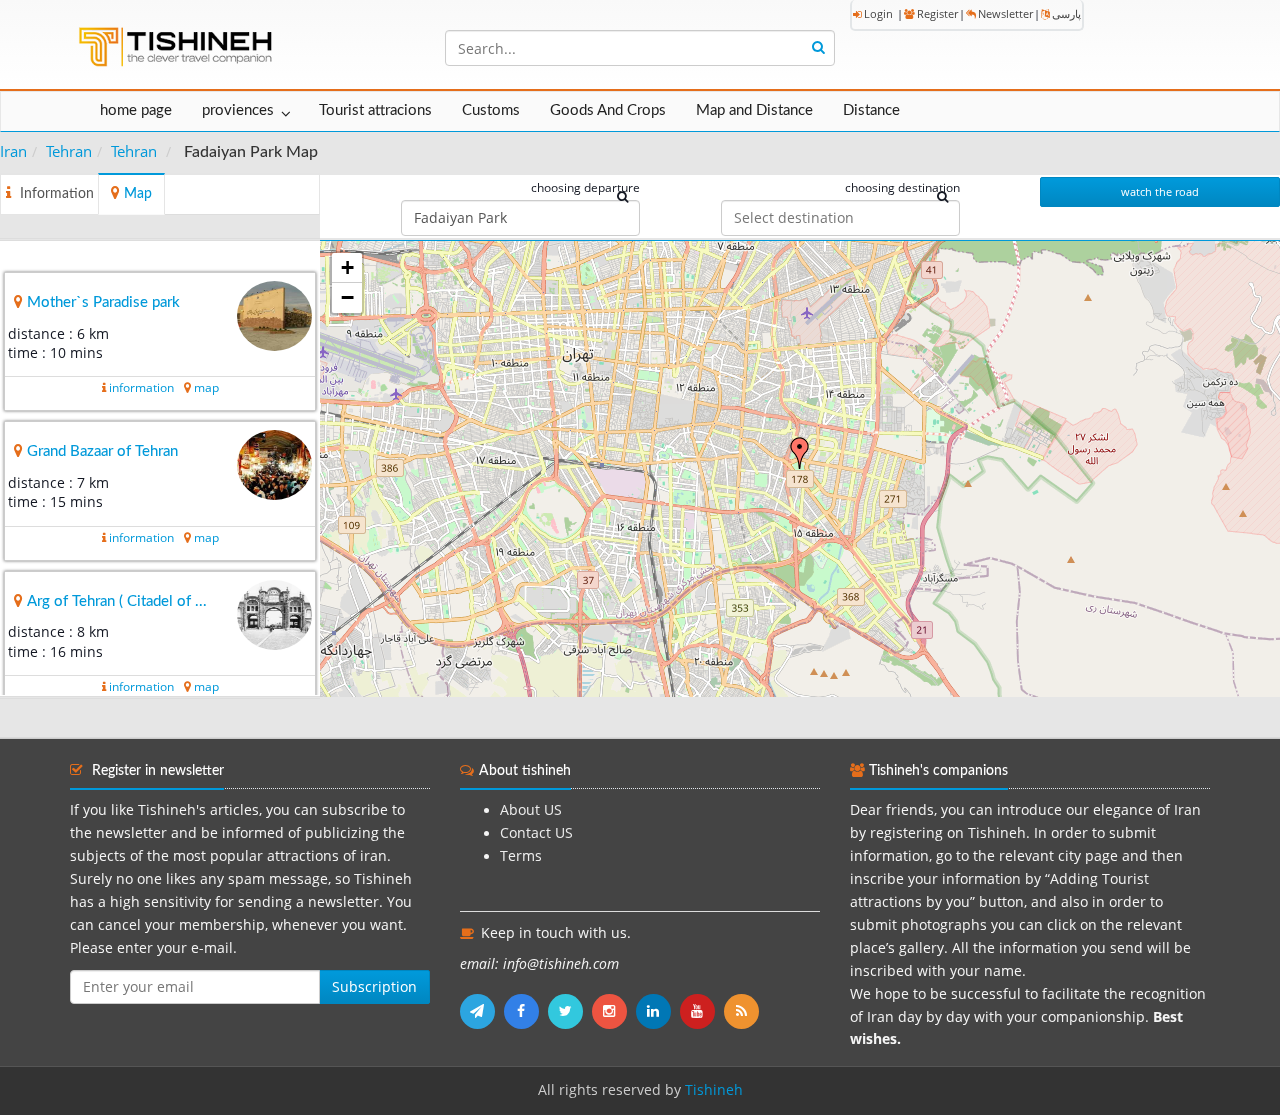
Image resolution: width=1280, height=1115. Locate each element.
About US (531, 810)
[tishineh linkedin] (658, 1011)
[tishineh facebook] (526, 1011)
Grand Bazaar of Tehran (102, 451)
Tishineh (714, 1090)
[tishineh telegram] (482, 1011)
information (141, 387)
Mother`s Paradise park (103, 302)
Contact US (536, 833)
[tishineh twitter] (570, 1011)
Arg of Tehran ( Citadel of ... (117, 601)
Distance (871, 110)
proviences (238, 110)
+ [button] (347, 267)
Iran (13, 151)
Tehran (69, 151)
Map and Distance (754, 110)
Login (878, 13)
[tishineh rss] (744, 1011)
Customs (491, 110)
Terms (521, 856)
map (206, 387)
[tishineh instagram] (614, 1011)
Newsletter (1005, 13)
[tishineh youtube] (702, 1011)
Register (937, 13)
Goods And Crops (608, 110)
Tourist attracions (375, 110)
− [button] (347, 297)
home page (136, 110)
